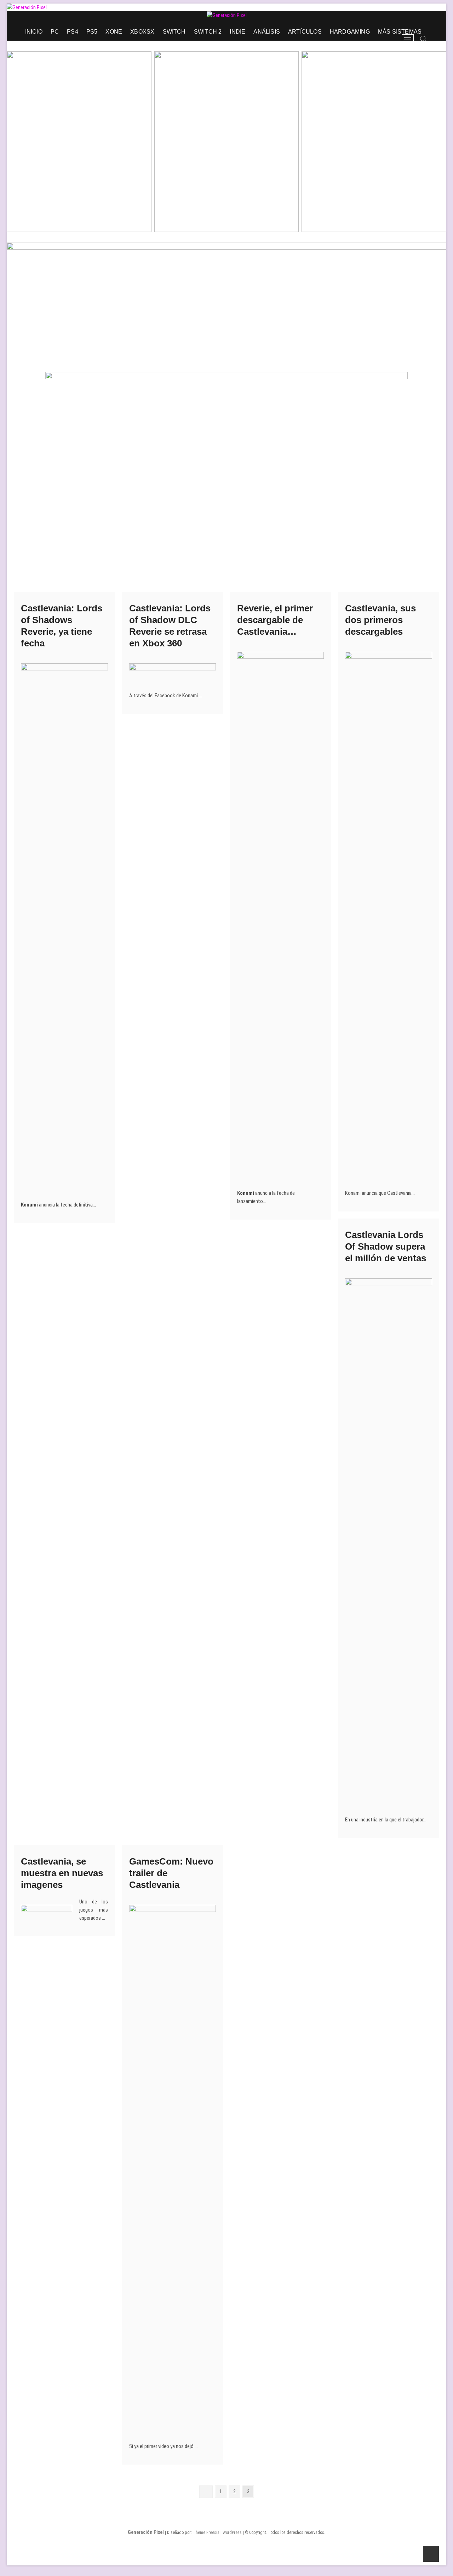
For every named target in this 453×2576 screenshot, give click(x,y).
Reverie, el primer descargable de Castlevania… (275, 620)
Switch (174, 32)
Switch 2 (208, 32)
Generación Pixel (146, 2532)
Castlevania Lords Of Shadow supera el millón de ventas (386, 1246)
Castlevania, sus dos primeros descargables (380, 620)
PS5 (92, 32)
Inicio (34, 32)
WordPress (232, 2533)
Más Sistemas (400, 32)
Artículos (305, 32)
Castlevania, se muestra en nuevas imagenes (62, 1873)
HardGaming (350, 32)
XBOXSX (142, 32)
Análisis (267, 32)
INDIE (237, 32)
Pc (55, 32)
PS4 (73, 32)
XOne (114, 32)
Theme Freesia (206, 2533)
